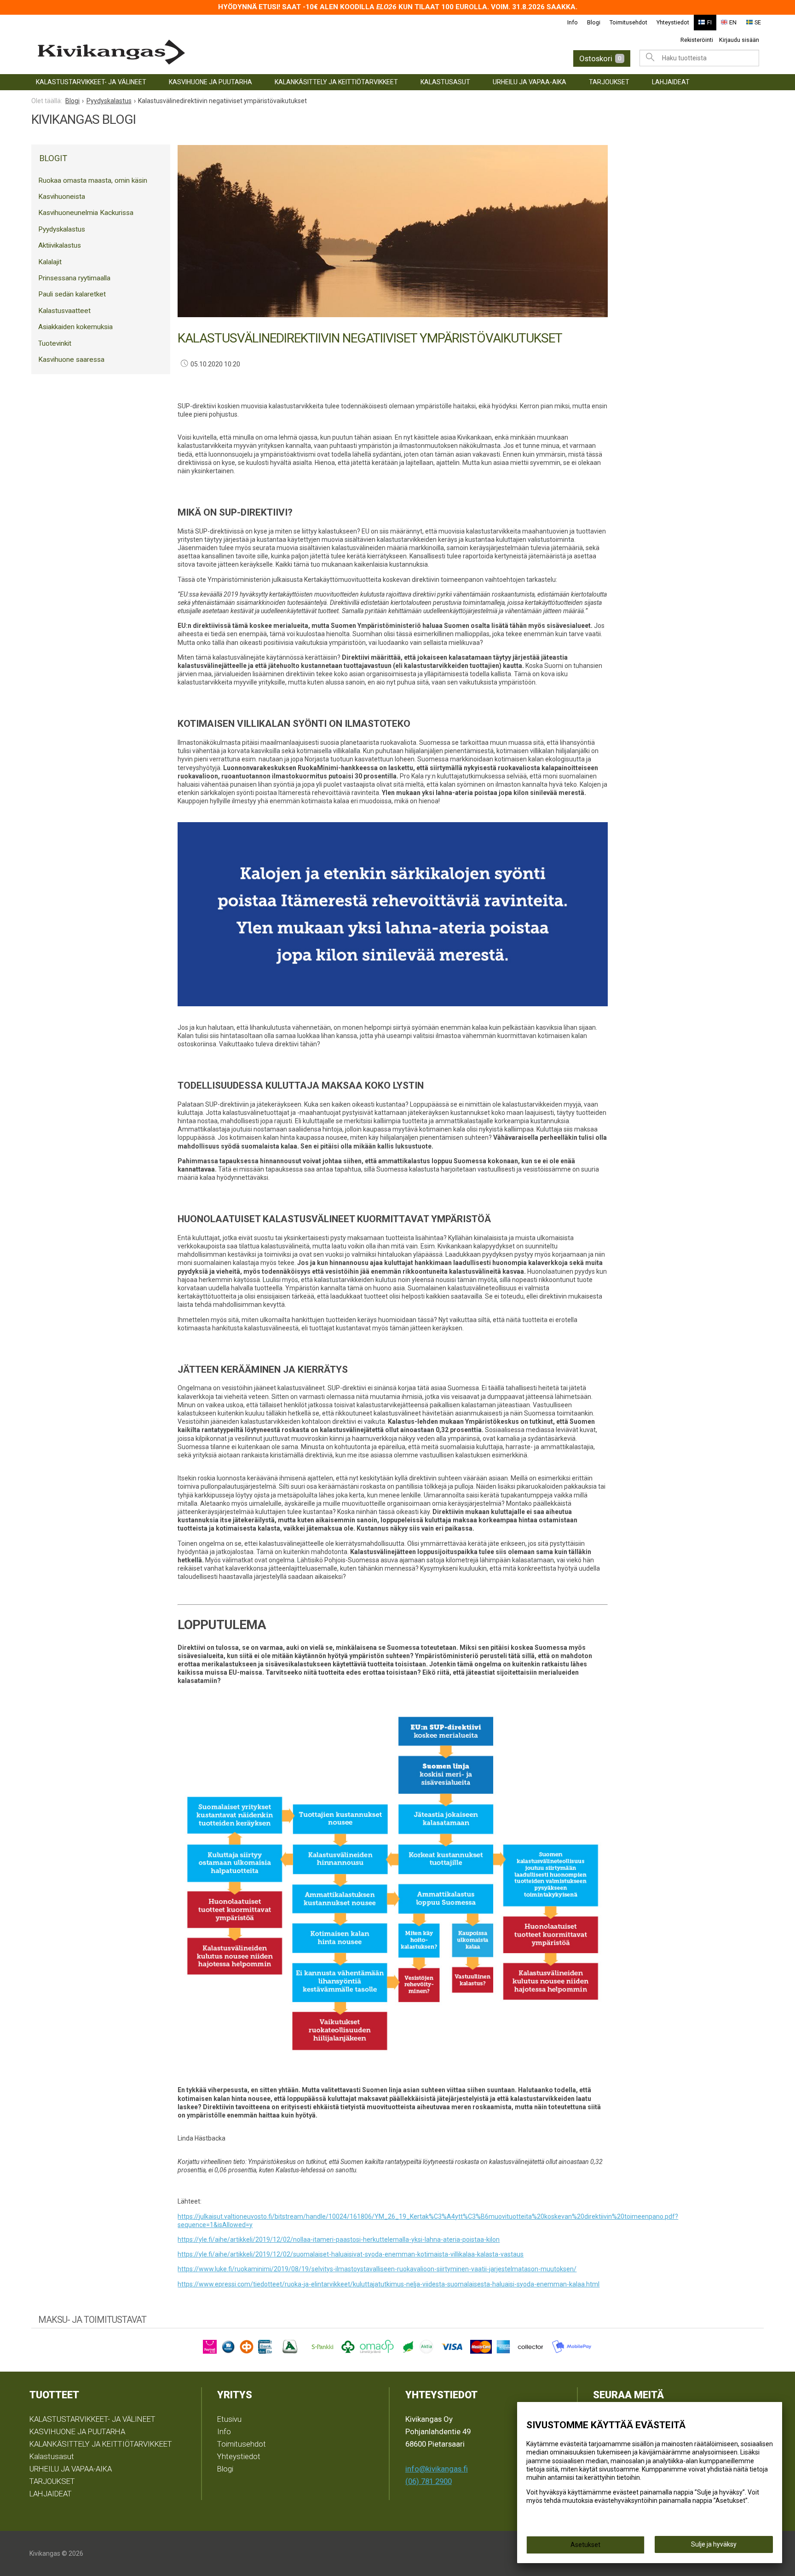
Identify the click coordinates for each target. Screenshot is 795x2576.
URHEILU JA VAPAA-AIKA (530, 82)
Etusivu (229, 2419)
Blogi (594, 22)
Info (573, 22)
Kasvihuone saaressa (71, 360)
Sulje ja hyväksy (714, 2544)
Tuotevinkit (55, 343)
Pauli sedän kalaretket (72, 294)
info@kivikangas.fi (437, 2469)
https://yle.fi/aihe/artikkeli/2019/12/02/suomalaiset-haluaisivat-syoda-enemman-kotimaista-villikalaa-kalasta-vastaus (351, 2254)
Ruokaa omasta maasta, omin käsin (93, 180)
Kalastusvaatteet (64, 311)
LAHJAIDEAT (671, 82)
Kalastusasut (445, 82)
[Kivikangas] (195, 52)
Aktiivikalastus (60, 245)
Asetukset (585, 2545)
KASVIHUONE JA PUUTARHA (210, 82)
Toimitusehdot (628, 22)
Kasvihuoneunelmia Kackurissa (86, 213)
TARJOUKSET (609, 82)
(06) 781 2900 (429, 2481)
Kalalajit (50, 262)
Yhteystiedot (673, 22)
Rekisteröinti (697, 40)
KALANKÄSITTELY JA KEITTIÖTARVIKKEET (336, 82)
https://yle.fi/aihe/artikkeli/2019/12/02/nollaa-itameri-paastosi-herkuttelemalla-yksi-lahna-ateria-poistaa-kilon (339, 2239)
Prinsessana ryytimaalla (74, 278)
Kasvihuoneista (62, 197)
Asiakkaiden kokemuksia (75, 327)
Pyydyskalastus (62, 229)
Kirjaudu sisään (739, 40)
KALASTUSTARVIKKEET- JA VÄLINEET (91, 82)
